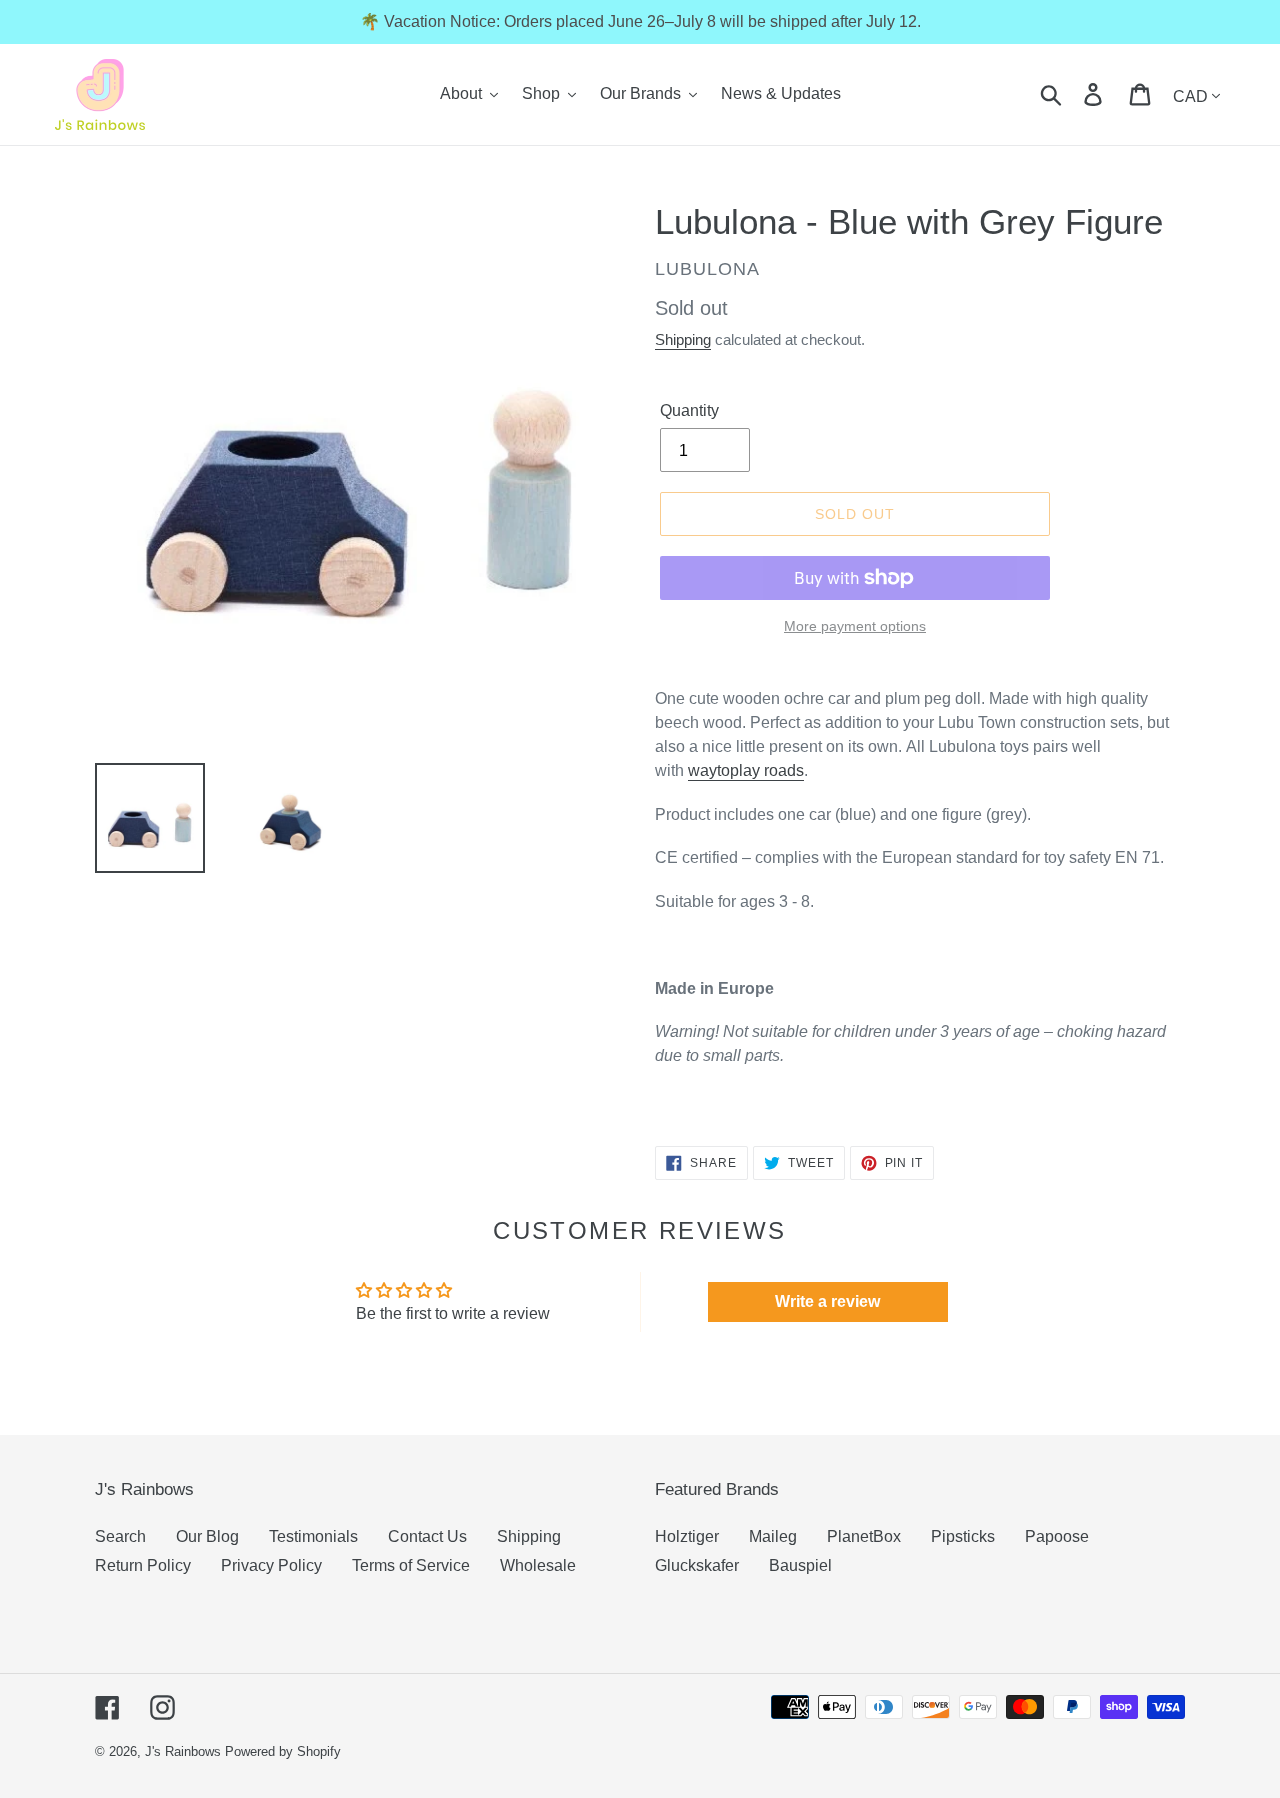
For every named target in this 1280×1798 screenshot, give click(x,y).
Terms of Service (411, 1565)
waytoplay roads (746, 770)
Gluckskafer (697, 1565)
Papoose (1057, 1536)
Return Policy (143, 1565)
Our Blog (207, 1536)
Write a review (827, 1301)
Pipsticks (963, 1536)
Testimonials (313, 1536)
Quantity (689, 410)
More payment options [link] (855, 626)
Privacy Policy (271, 1565)
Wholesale (538, 1565)
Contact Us (427, 1536)
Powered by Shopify (283, 1751)
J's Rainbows (183, 1751)
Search (120, 1536)
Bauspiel (800, 1565)
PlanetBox (864, 1536)
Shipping (683, 339)
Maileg (773, 1536)
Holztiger (687, 1536)
